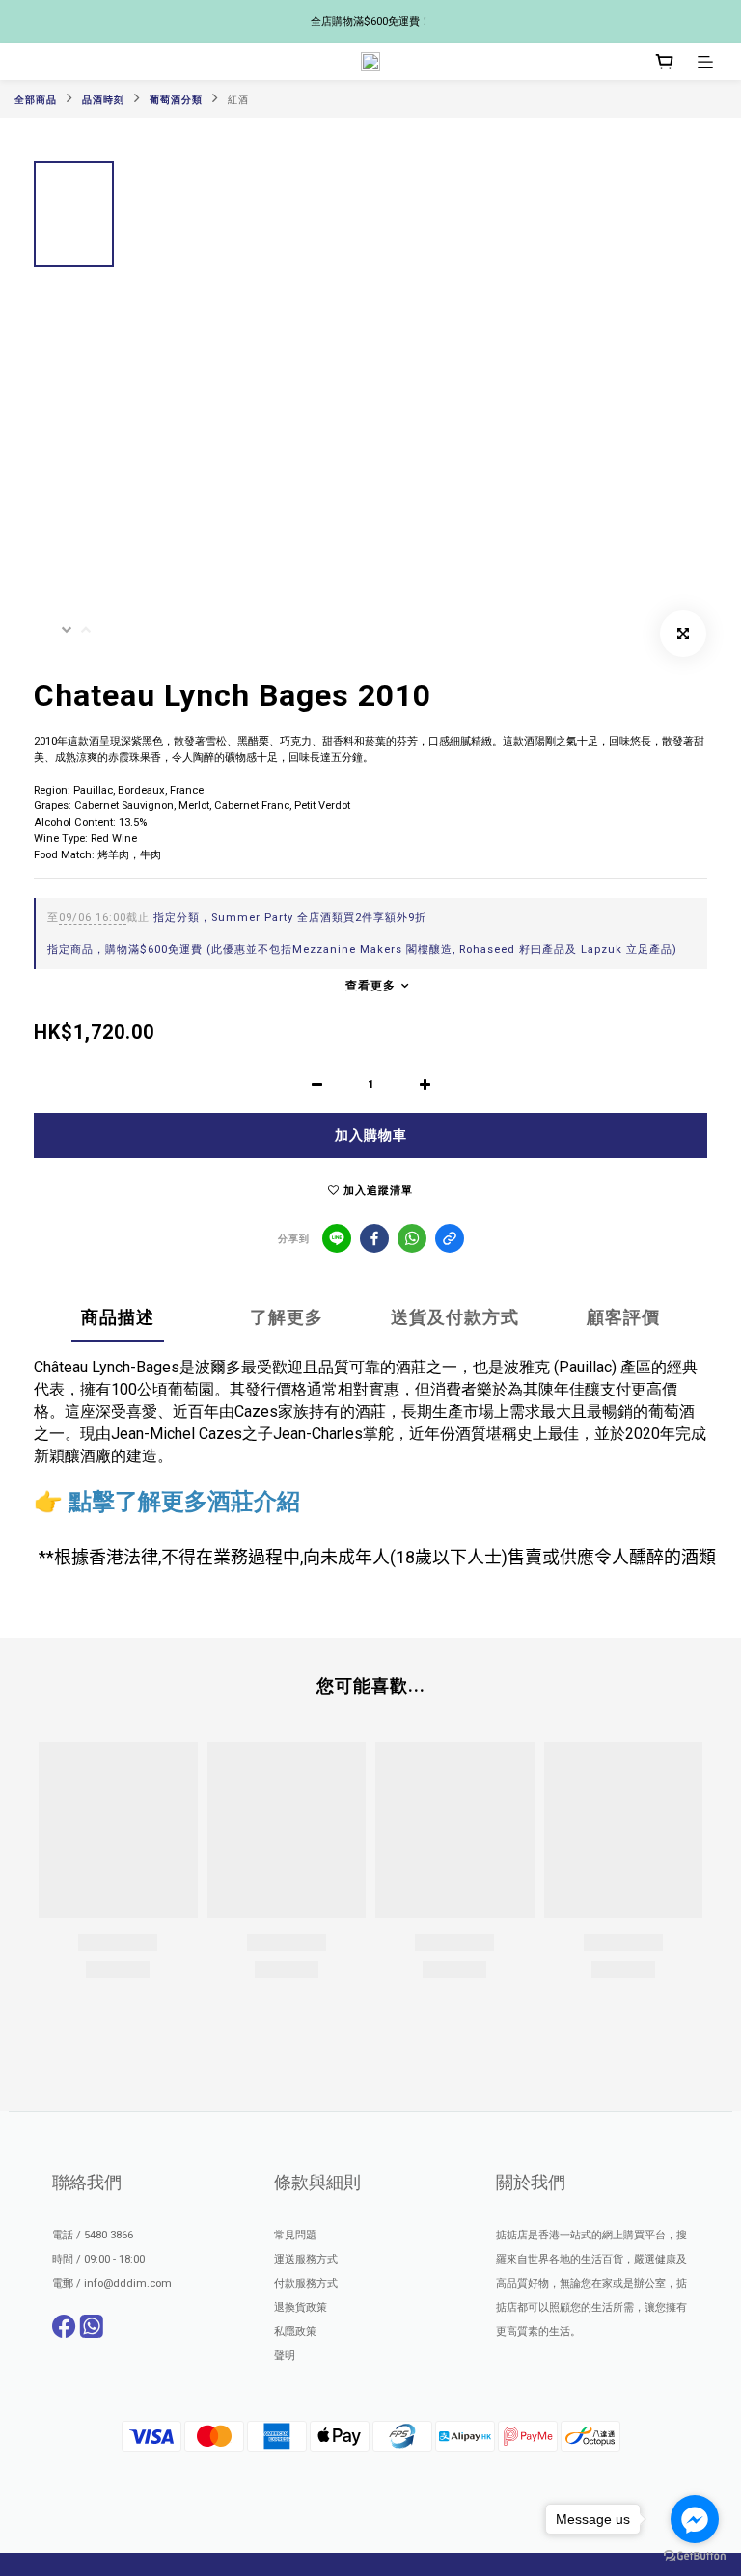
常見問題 (295, 2235)
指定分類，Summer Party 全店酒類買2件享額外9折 (237, 918)
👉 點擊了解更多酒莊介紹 (167, 1502)
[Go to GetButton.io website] (695, 2556)
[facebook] (374, 1238)
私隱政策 (295, 2332)
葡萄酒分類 (176, 100)
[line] (337, 1238)
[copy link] (450, 1238)
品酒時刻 (103, 100)
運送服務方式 (306, 2259)
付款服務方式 (306, 2283)
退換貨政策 (301, 2307)
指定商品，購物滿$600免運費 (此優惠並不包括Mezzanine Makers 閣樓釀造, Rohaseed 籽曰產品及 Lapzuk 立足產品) (362, 949)
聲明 (285, 2356)
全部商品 (36, 100)
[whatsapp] (412, 1238)
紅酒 (238, 100)
